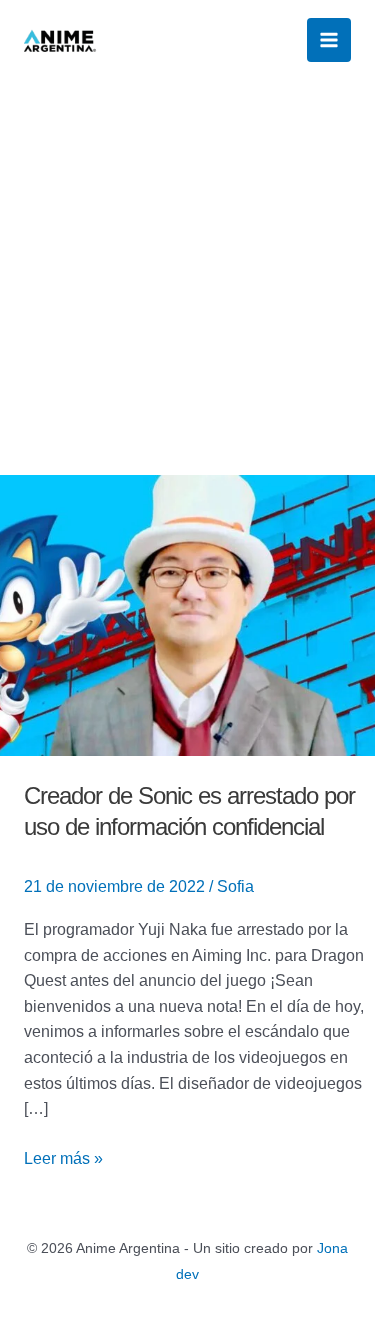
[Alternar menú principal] (329, 40)
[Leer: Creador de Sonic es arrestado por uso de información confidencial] (187, 614)
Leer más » (63, 1156)
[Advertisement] (187, 277)
